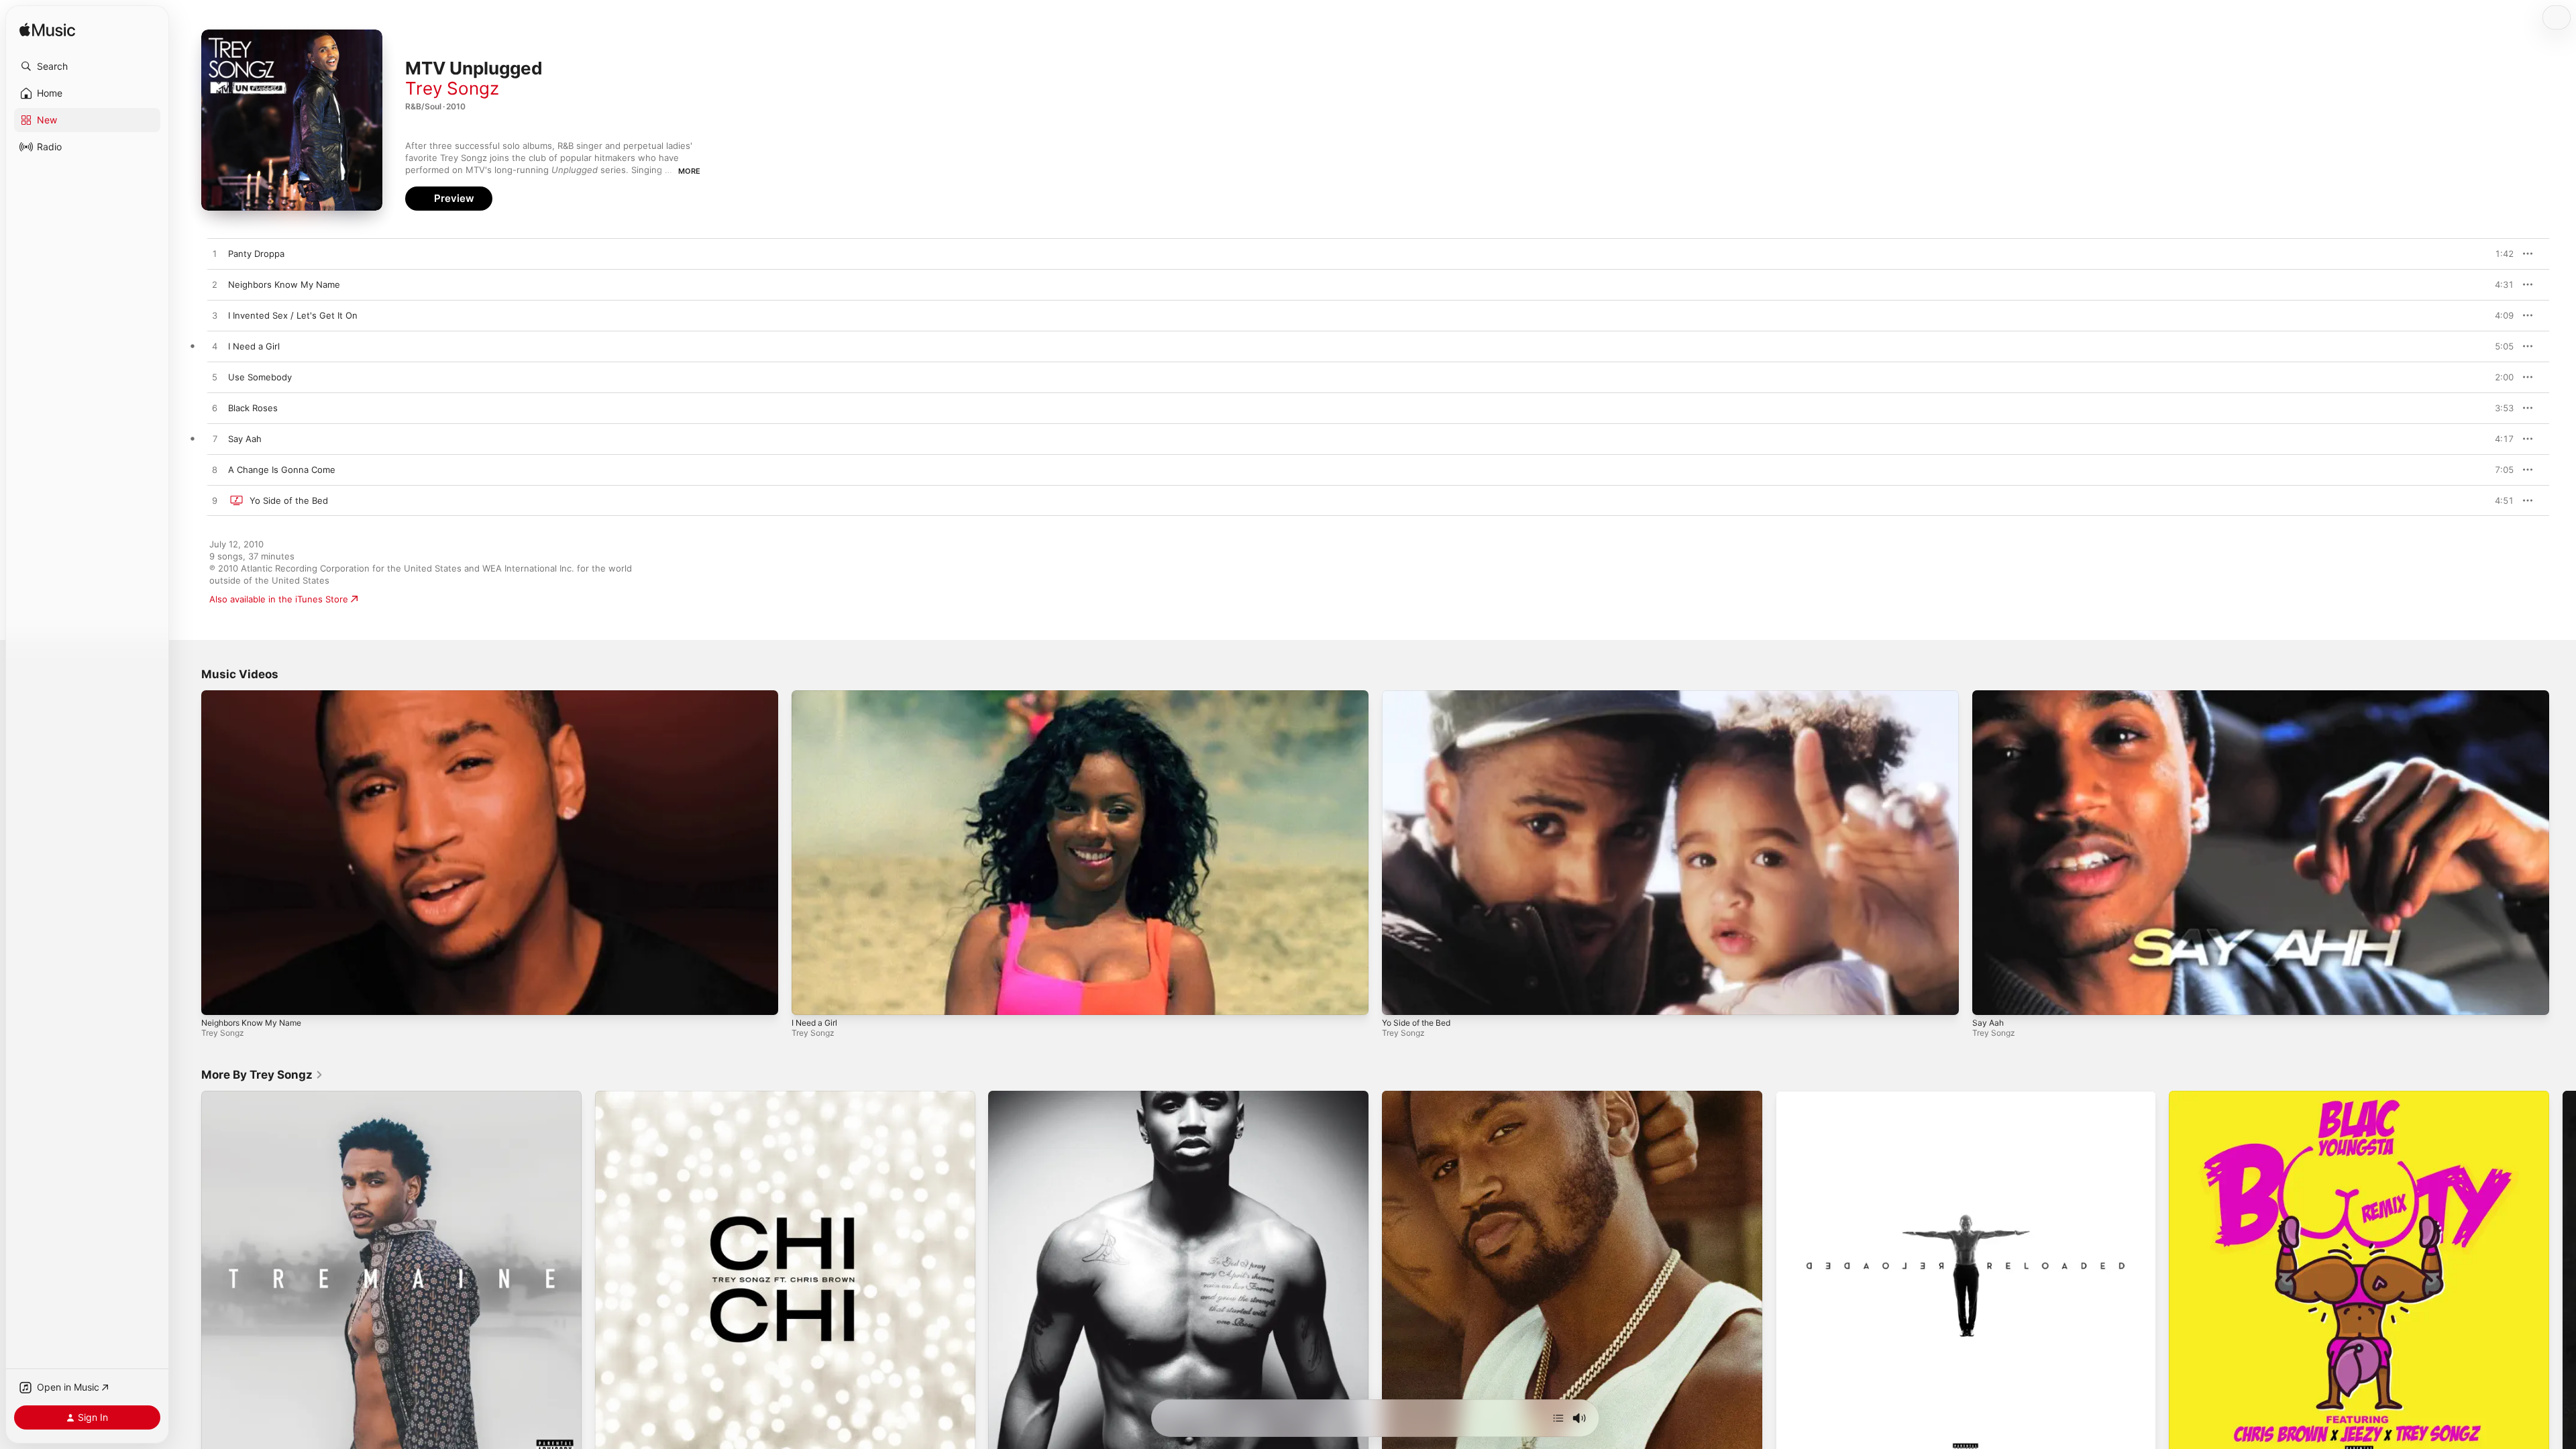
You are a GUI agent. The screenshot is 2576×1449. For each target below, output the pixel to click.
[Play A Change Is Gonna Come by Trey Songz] (215, 470)
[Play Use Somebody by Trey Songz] (215, 378)
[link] (262, 1075)
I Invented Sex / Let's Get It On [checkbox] (293, 315)
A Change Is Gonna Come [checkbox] (282, 470)
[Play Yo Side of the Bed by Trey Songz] (215, 501)
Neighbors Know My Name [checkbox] (284, 284)
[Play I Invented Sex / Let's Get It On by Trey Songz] (215, 316)
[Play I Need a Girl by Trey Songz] (215, 347)
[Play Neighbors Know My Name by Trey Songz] (215, 285)
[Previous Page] (188, 1281)
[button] (87, 66)
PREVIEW (2499, 254)
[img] (47, 31)
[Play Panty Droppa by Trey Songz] (215, 254)
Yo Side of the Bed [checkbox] (289, 500)
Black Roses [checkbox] (253, 408)
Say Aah (1988, 1023)
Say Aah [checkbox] (245, 439)
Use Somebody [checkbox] (260, 377)
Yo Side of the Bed (1416, 1023)
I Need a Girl (814, 1023)
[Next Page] (2563, 1281)
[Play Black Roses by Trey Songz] (215, 409)
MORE (689, 171)
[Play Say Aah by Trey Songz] (215, 439)
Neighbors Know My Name (251, 1023)
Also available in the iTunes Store (279, 599)
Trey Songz (452, 88)
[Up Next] (1558, 1418)
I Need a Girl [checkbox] (254, 346)
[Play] (218, 998)
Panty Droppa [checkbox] (256, 254)
